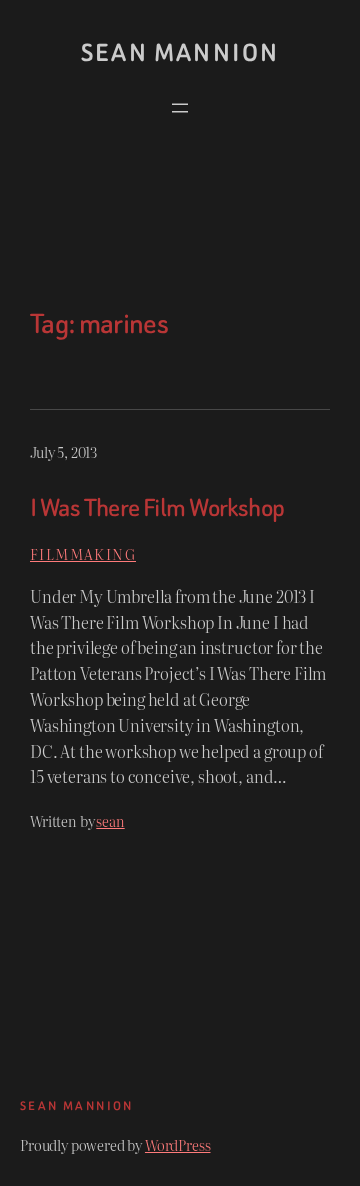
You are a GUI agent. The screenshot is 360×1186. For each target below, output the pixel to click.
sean (110, 820)
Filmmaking (83, 553)
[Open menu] (180, 108)
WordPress (178, 1144)
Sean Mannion (180, 52)
